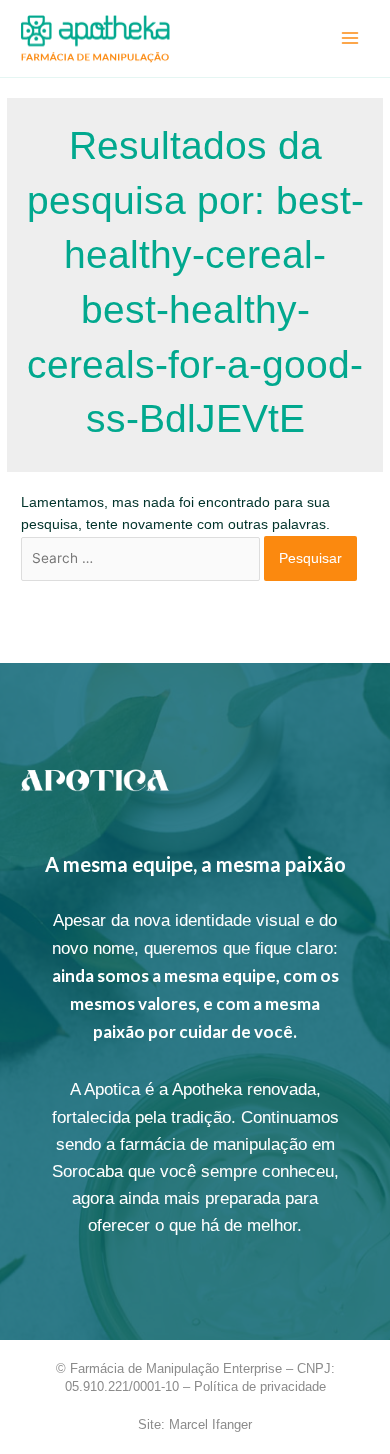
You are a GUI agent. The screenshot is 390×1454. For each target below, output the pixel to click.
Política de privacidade (260, 1386)
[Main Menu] (350, 38)
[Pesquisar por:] (142, 558)
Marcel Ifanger (210, 1424)
